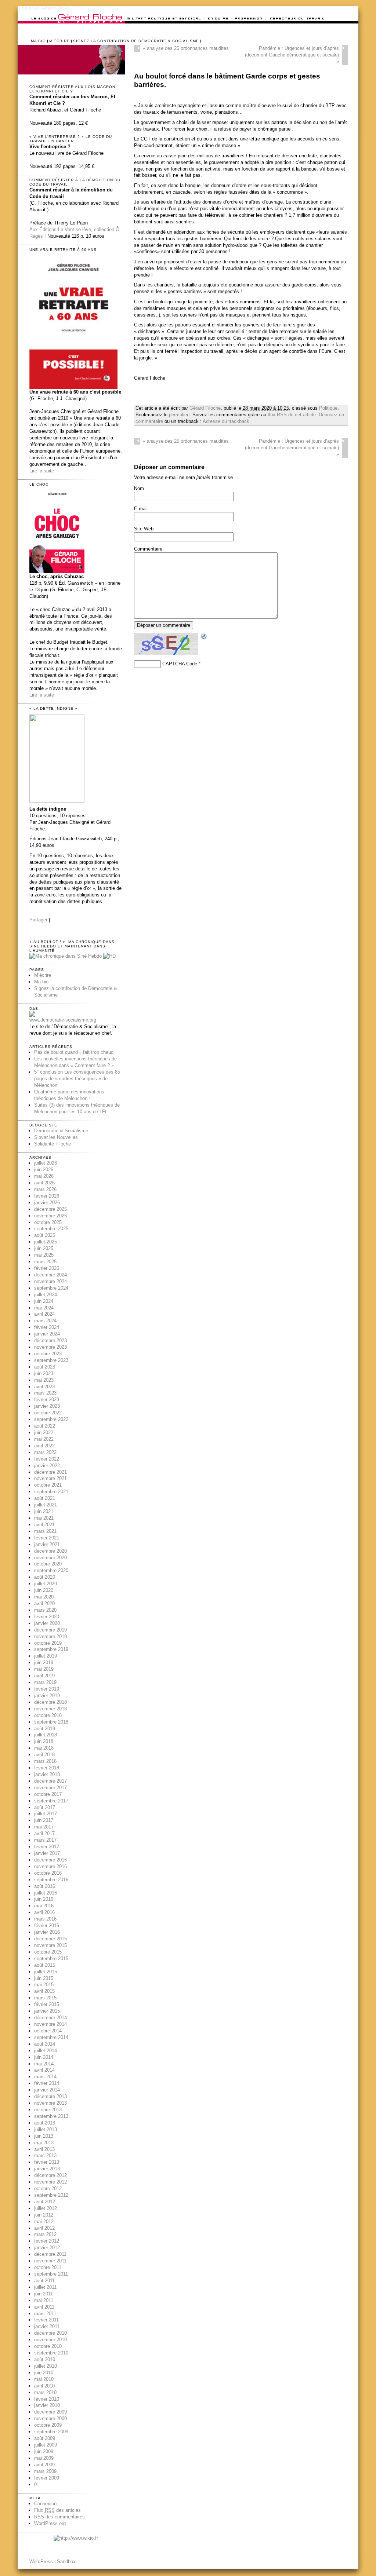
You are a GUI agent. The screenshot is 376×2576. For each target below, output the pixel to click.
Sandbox (66, 2562)
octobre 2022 (48, 1413)
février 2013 (47, 2162)
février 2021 (47, 1538)
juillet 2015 (46, 1972)
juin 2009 (44, 2451)
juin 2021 (44, 1511)
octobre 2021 (48, 1485)
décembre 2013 (50, 2096)
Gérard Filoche (205, 408)
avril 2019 (44, 1676)
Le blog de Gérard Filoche (44, 8)
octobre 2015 (48, 1952)
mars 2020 (45, 1610)
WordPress (41, 2562)
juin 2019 (44, 1662)
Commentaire (148, 549)
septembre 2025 (51, 1229)
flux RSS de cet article (292, 415)
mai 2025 (44, 1255)
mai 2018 (44, 1748)
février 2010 (47, 2399)
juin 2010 (44, 2373)
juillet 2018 (46, 1735)
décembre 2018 (50, 1702)
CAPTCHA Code (180, 664)
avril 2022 (44, 1446)
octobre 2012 (48, 2188)
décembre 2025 (50, 1209)
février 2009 (47, 2478)
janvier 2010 (47, 2405)
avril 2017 (44, 1833)
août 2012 (45, 2202)
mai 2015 (44, 1985)
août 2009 (45, 2438)
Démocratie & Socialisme (61, 1131)
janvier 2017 (47, 1853)
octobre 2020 (48, 1564)
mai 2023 (44, 1380)
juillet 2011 (45, 2287)
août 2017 (45, 1807)
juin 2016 (44, 1899)
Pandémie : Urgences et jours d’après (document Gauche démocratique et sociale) (292, 55)
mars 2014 (45, 2077)
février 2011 (46, 2320)
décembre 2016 (50, 1860)
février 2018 (47, 1768)
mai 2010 (44, 2379)
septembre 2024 (51, 1288)
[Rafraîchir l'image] (204, 637)
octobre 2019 (48, 1643)
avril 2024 (44, 1314)
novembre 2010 (50, 2340)
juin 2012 (44, 2215)
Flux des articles (57, 2510)
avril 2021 (44, 1525)
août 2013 (45, 2123)
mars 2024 (45, 1321)
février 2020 (47, 1617)
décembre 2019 (50, 1630)
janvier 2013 (47, 2169)
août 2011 (44, 2281)
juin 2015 (44, 1978)
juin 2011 (44, 2294)
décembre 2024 (50, 1275)
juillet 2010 (46, 2366)
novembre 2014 (50, 2024)
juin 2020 (44, 1590)
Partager (38, 920)
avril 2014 (44, 2070)
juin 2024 (44, 1301)
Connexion (45, 2504)
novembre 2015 (50, 1945)
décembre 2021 (50, 1472)
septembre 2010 (51, 2353)
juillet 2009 (46, 2445)
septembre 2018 (51, 1722)
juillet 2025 (46, 1242)
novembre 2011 (50, 2261)
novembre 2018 (50, 1709)
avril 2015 (44, 1991)
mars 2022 (45, 1452)
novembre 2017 (50, 1788)
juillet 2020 (46, 1584)
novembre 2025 (50, 1216)
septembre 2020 (51, 1570)
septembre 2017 (51, 1801)
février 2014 (47, 2083)
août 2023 (45, 1367)
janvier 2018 (47, 1774)
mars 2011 (45, 2314)
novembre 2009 (50, 2418)
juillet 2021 (46, 1505)
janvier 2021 (47, 1544)
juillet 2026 (46, 1163)
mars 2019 (45, 1682)
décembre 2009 (50, 2412)
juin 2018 (44, 1741)
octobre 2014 (48, 2031)
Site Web (144, 529)
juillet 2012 (46, 2208)
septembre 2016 (51, 1880)
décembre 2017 (50, 1781)
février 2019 (47, 1689)
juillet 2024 (46, 1295)
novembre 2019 (50, 1636)
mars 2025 (45, 1262)
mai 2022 (44, 1439)
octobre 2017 (48, 1794)
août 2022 (45, 1426)
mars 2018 (45, 1761)
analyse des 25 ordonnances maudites (186, 48)
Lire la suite (42, 471)
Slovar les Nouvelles (56, 1137)
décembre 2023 (50, 1340)
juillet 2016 (46, 1893)
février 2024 (47, 1327)
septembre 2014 (51, 2037)
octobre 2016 (48, 1873)
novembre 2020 (50, 1558)
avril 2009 (44, 2465)
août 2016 (45, 1886)
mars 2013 (45, 2155)
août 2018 (45, 1729)
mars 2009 (45, 2471)
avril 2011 (44, 2307)
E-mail (141, 509)
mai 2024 (44, 1308)
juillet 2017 (46, 1814)
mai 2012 (44, 2221)
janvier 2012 (47, 2248)
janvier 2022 (47, 1466)
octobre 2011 (48, 2267)
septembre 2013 (51, 2116)
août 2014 (45, 2044)
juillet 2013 (46, 2129)
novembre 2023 (50, 1347)
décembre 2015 (50, 1939)
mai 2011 (44, 2300)
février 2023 (47, 1400)
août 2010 (45, 2359)
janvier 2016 (47, 1932)
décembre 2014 (50, 2018)
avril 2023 (44, 1387)
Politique (328, 408)
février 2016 (47, 1925)
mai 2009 (44, 2458)
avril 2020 (44, 1603)
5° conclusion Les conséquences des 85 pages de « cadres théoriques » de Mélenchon (77, 1079)
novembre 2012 (50, 2182)
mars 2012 (45, 2234)
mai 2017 (44, 1827)
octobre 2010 (48, 2346)
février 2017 (47, 1847)
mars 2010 (45, 2392)
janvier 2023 (47, 1406)
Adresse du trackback (226, 421)
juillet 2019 (46, 1656)
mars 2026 (45, 1189)
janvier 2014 (47, 2090)
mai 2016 (44, 1906)
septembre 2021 (51, 1492)
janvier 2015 (47, 2011)
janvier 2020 (47, 1623)
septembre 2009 (51, 2432)
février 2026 (47, 1196)
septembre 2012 (51, 2195)
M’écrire (59, 41)
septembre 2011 (51, 2274)
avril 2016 (44, 1912)
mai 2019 (44, 1669)
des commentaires (59, 2517)
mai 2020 (44, 1597)
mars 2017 (45, 1840)
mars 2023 (45, 1393)
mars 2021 (45, 1531)
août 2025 (45, 1235)
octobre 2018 (48, 1715)
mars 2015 (45, 1998)
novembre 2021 (50, 1478)
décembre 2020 (50, 1551)
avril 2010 (44, 2386)
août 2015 (45, 1965)
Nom (139, 488)
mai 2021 (44, 1518)
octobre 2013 (48, 2110)
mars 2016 (45, 1919)
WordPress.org (50, 2523)
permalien (179, 415)
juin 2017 (44, 1820)
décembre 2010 (50, 2333)
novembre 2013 (50, 2103)
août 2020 (45, 1577)
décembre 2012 (50, 2175)
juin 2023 (44, 1373)
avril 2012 (44, 2228)
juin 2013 (44, 2136)
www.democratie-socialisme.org (63, 1020)
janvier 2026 (47, 1203)
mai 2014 (44, 2064)
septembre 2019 (51, 1649)
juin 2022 (44, 1433)
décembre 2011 (50, 2254)
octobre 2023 (48, 1354)
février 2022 (47, 1459)
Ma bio (38, 41)
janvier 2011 (47, 2326)
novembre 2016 (50, 1866)
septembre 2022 (51, 1419)
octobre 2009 (48, 2425)
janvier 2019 (47, 1696)
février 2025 (47, 1268)
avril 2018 (44, 1755)
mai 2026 (44, 1176)
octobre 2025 (48, 1222)
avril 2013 (44, 2149)
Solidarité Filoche (53, 1144)
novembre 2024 (50, 1281)
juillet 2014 (46, 2051)
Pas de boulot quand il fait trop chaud (74, 1052)
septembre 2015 (51, 1959)
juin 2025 (44, 1248)
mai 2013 (44, 2143)
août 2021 (45, 1498)
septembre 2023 (51, 1360)
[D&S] (32, 1015)
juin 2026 (44, 1170)
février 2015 (47, 2004)
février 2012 (47, 2241)
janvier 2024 (47, 1334)
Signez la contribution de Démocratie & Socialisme (136, 41)
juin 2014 (44, 2057)
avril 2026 (44, 1183)
